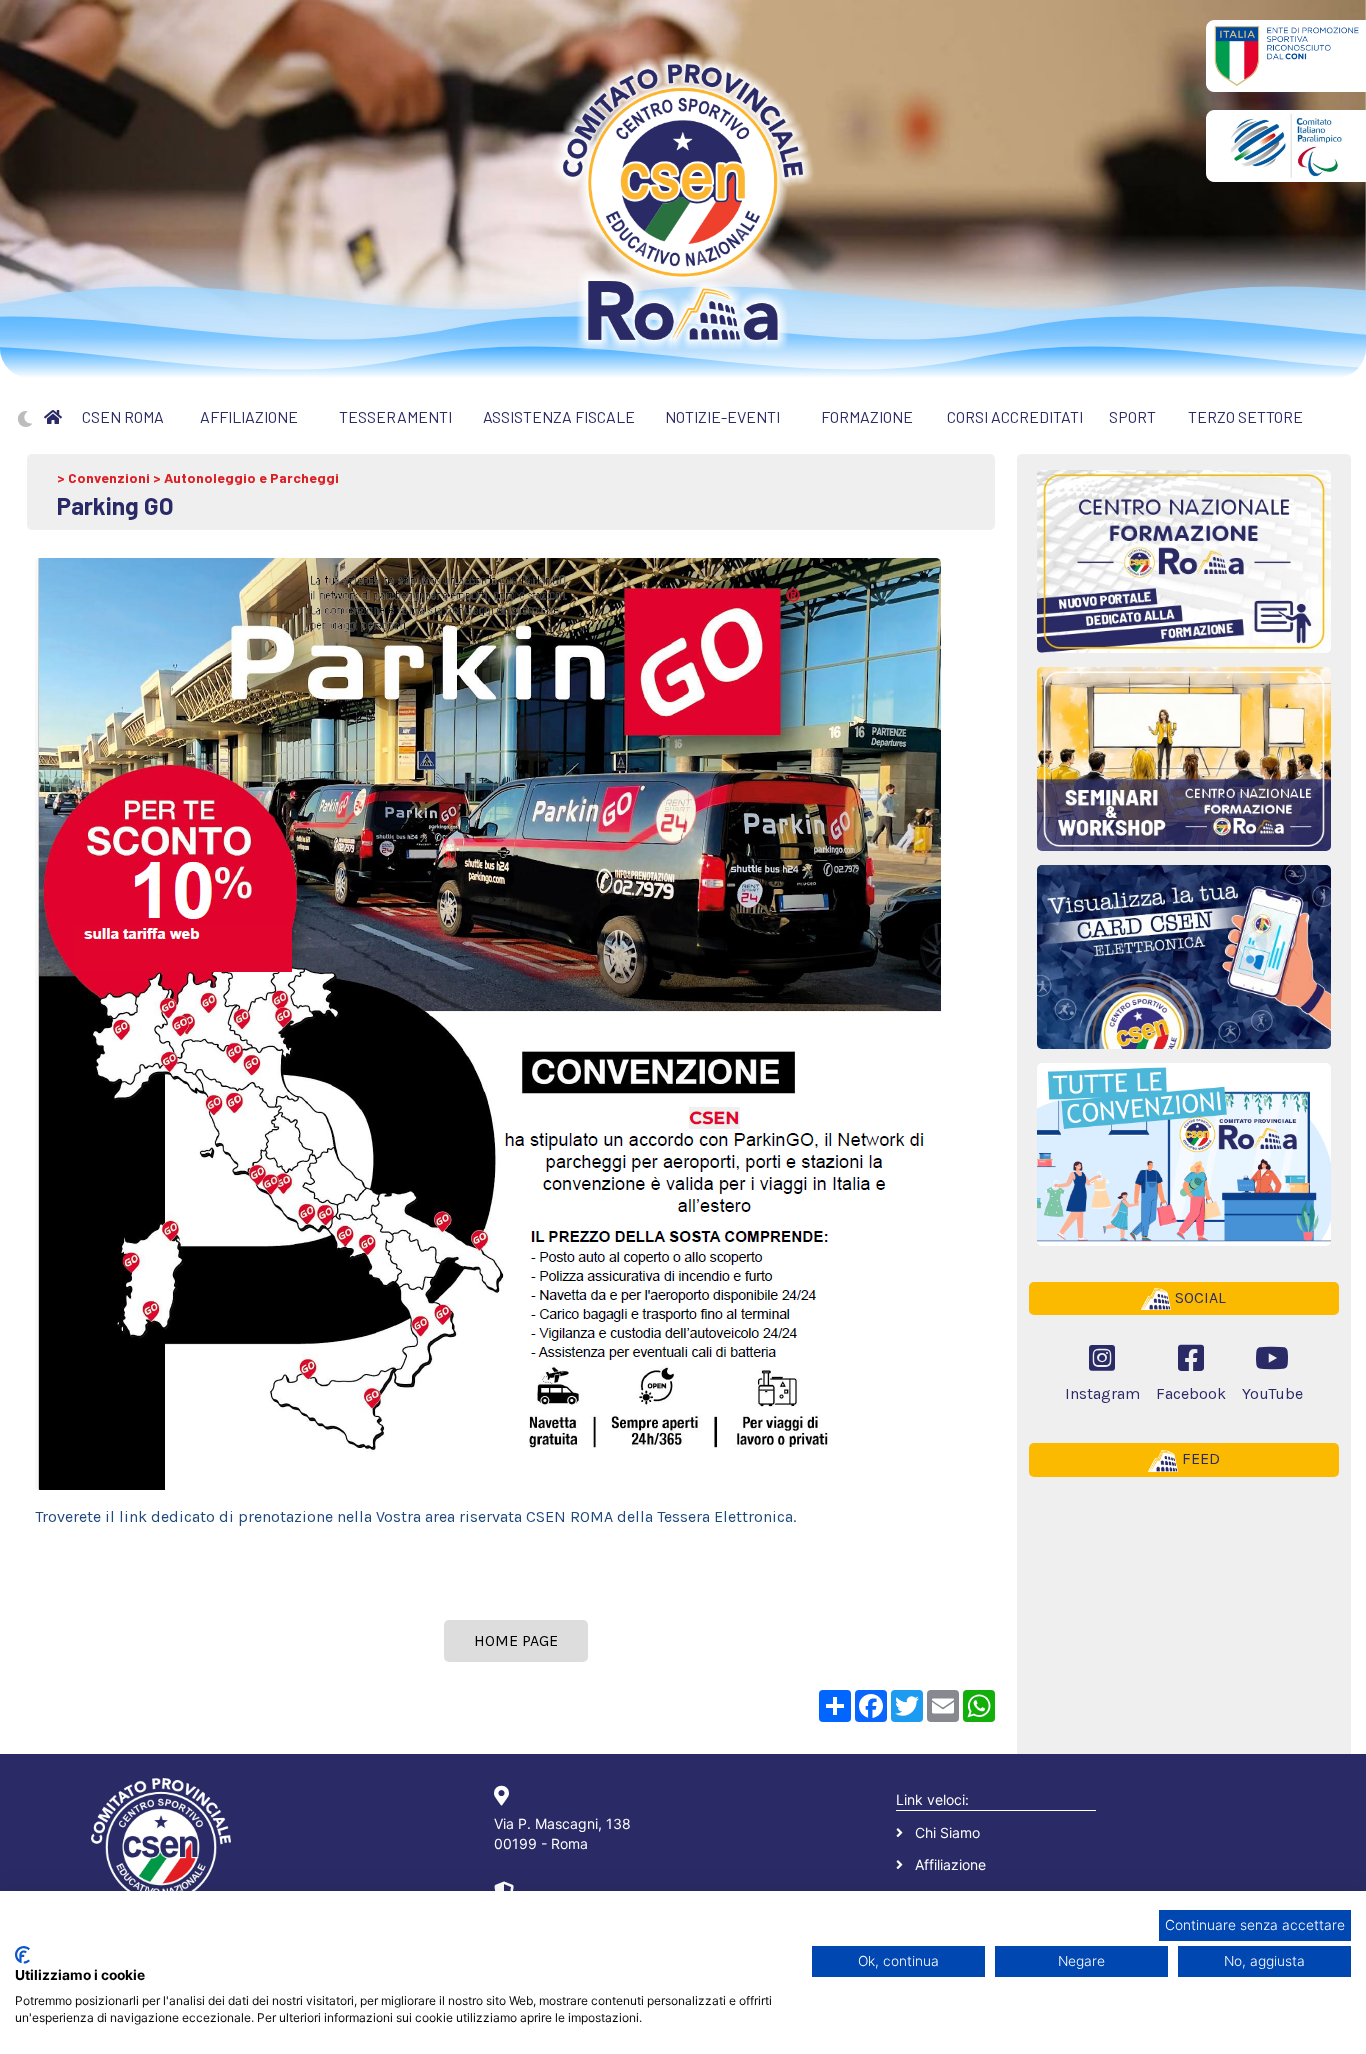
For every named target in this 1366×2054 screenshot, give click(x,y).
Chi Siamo (947, 1832)
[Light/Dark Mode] (25, 419)
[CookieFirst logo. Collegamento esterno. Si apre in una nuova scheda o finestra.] (22, 1955)
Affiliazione (950, 1864)
